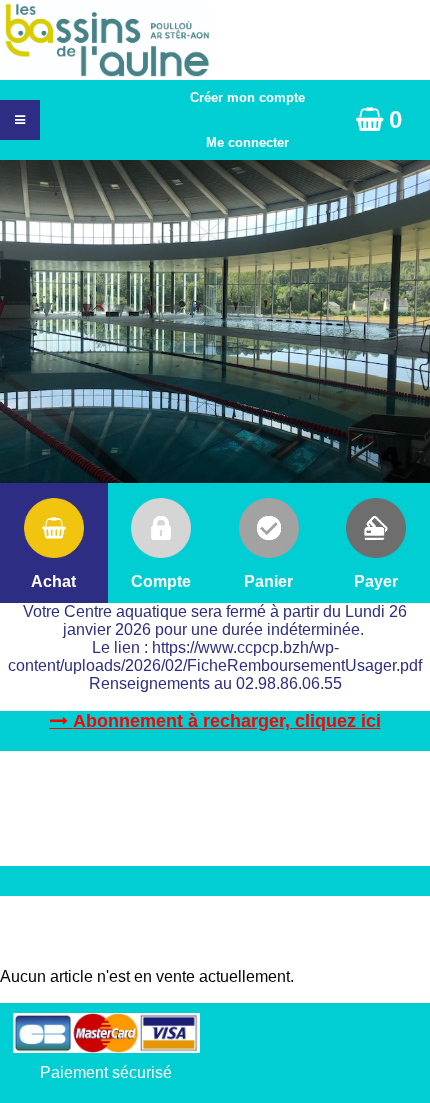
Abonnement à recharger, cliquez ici (227, 721)
